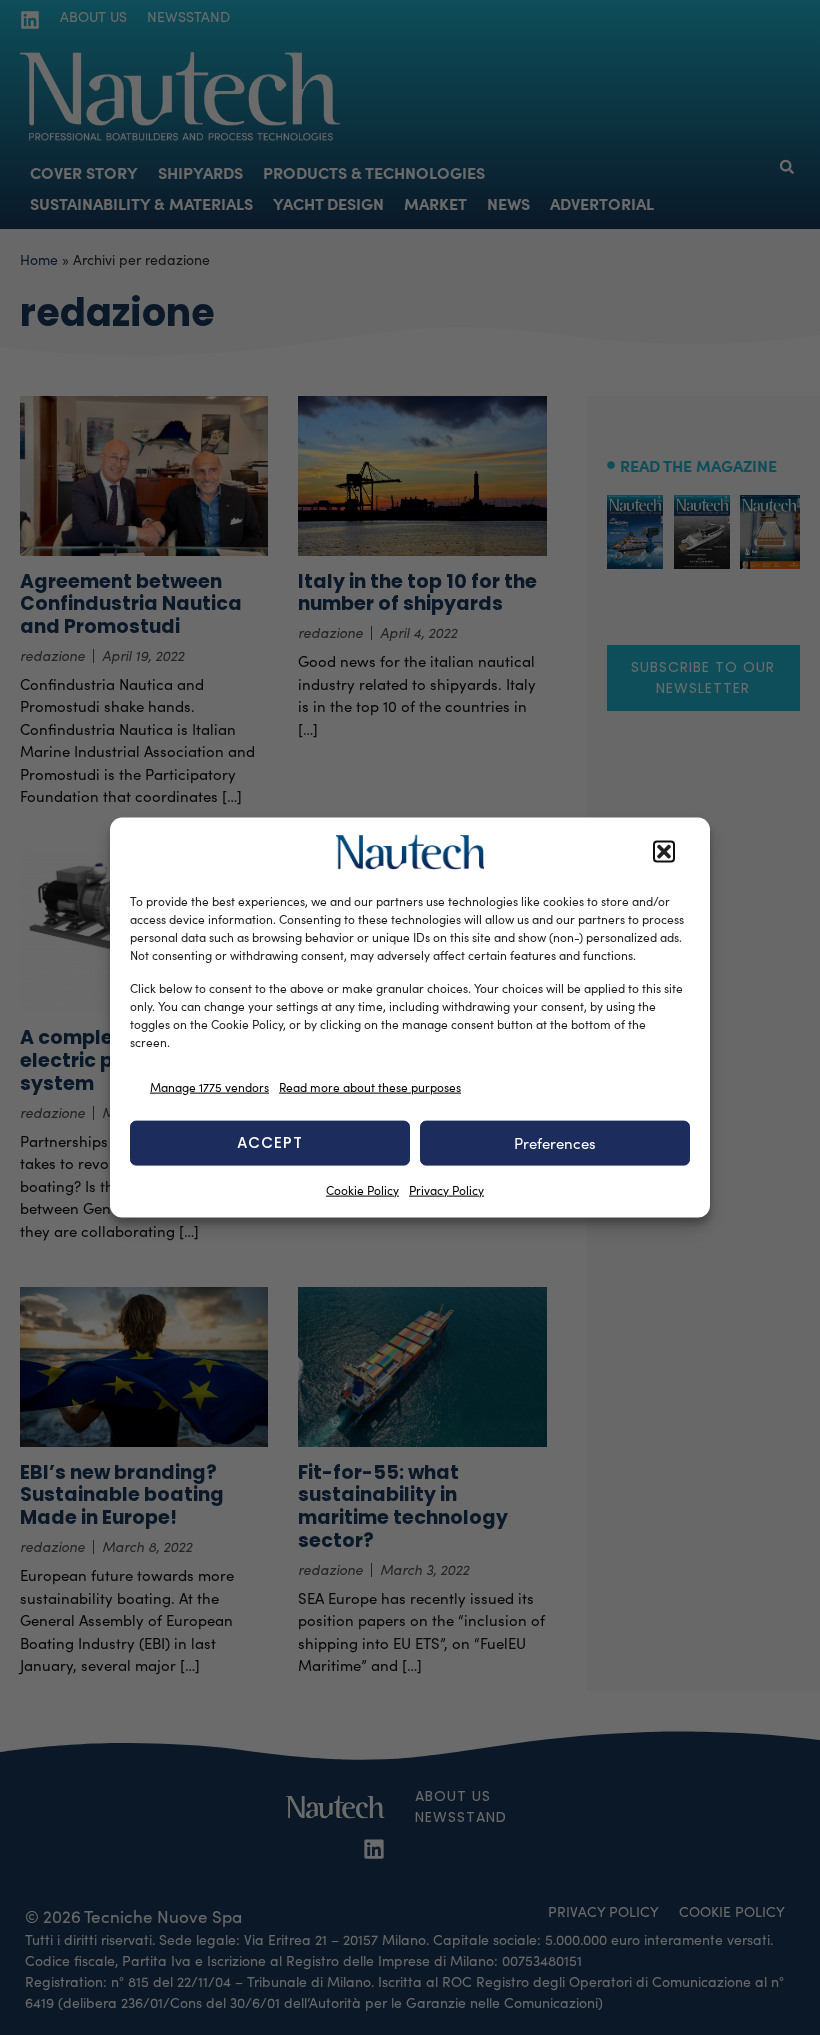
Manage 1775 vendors (209, 1087)
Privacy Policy (446, 1189)
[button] (664, 852)
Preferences (555, 1143)
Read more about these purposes (370, 1087)
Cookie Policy (362, 1189)
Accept (270, 1142)
